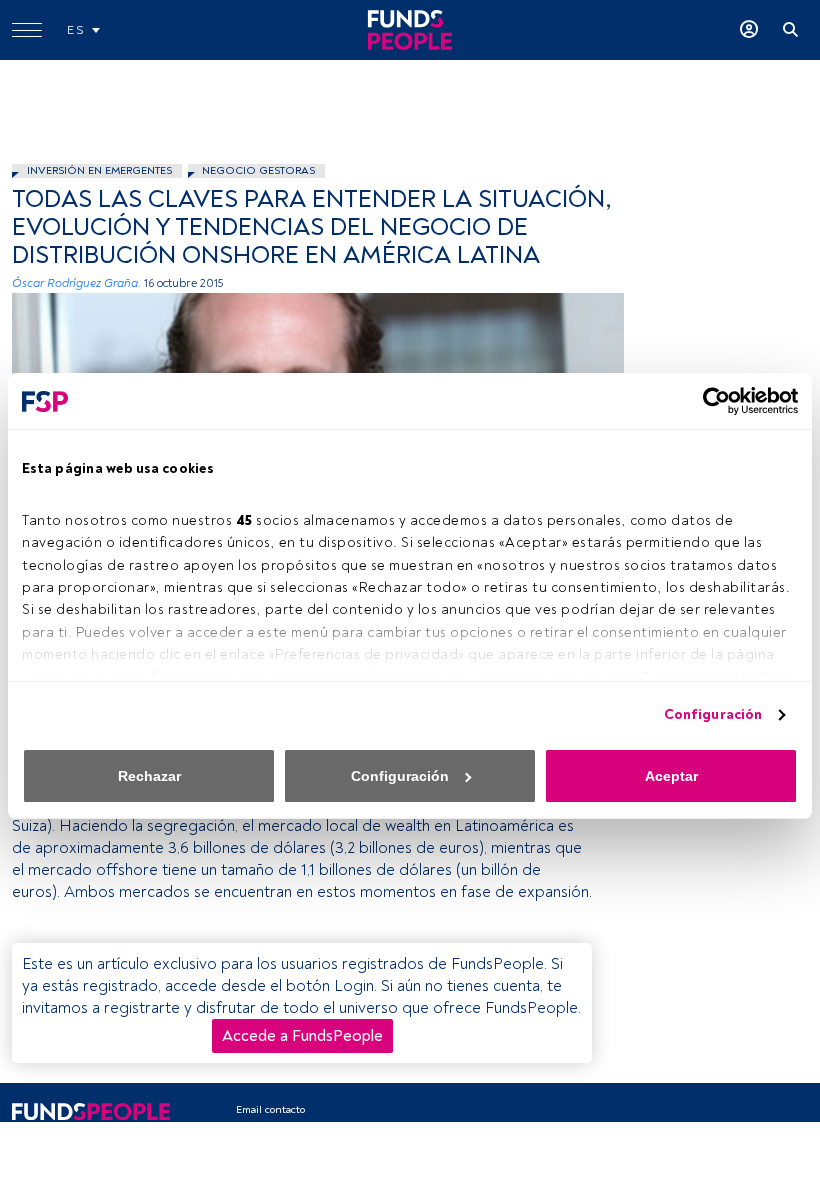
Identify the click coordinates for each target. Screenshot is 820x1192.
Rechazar (149, 776)
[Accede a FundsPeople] (749, 30)
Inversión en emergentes (99, 170)
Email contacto (270, 1109)
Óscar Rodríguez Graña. (76, 283)
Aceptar (671, 776)
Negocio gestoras (258, 170)
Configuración (713, 714)
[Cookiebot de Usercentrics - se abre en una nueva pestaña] (710, 401)
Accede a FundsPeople (302, 1036)
